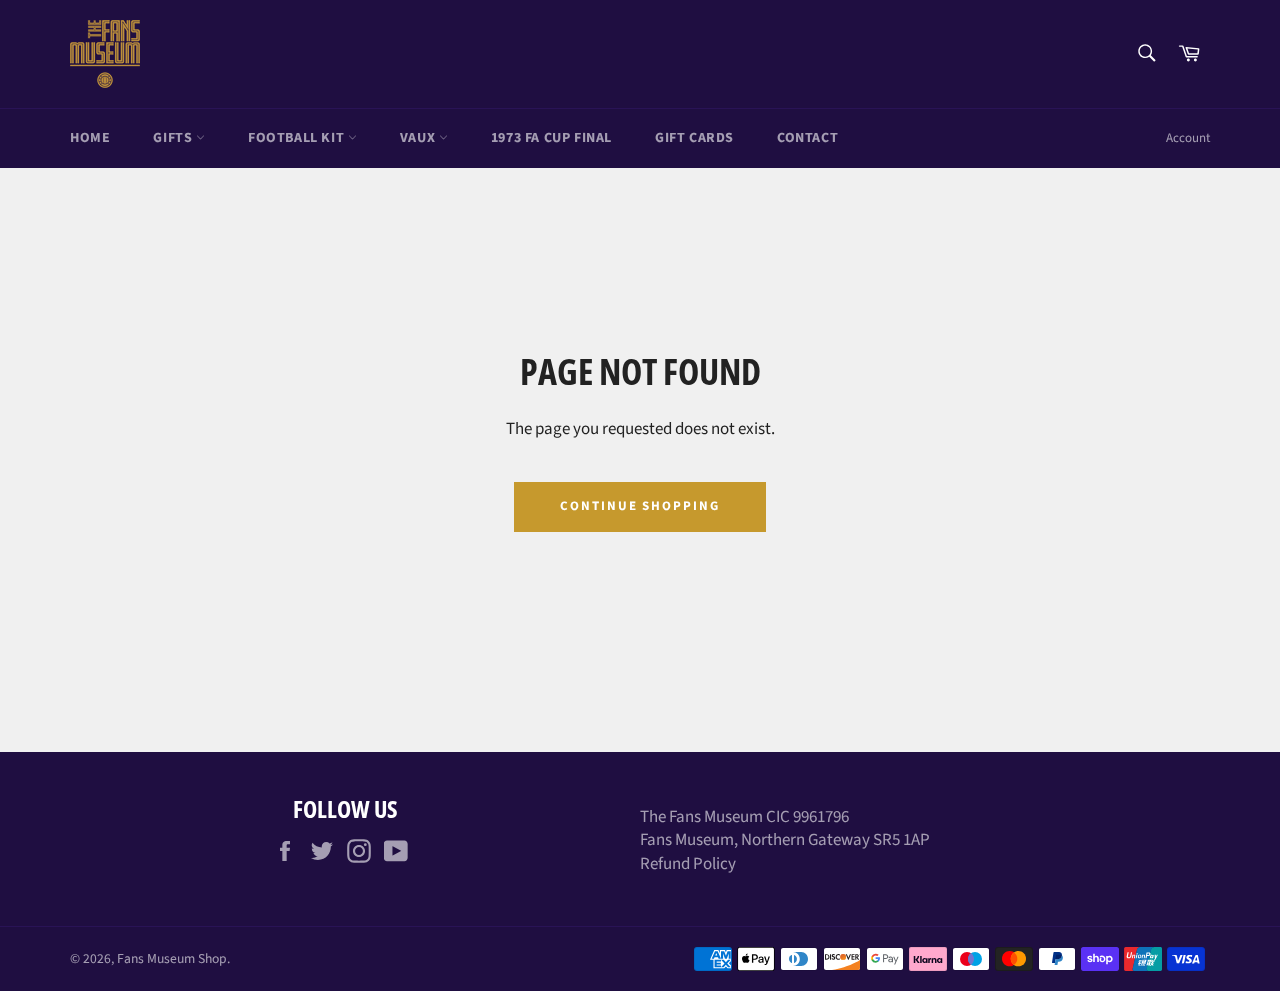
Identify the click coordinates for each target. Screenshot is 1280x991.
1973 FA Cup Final (551, 138)
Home (90, 138)
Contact (807, 138)
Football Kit (298, 138)
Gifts (174, 138)
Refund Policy (688, 864)
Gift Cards (694, 138)
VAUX (419, 138)
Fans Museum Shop (172, 958)
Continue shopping (640, 506)
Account (1188, 138)
